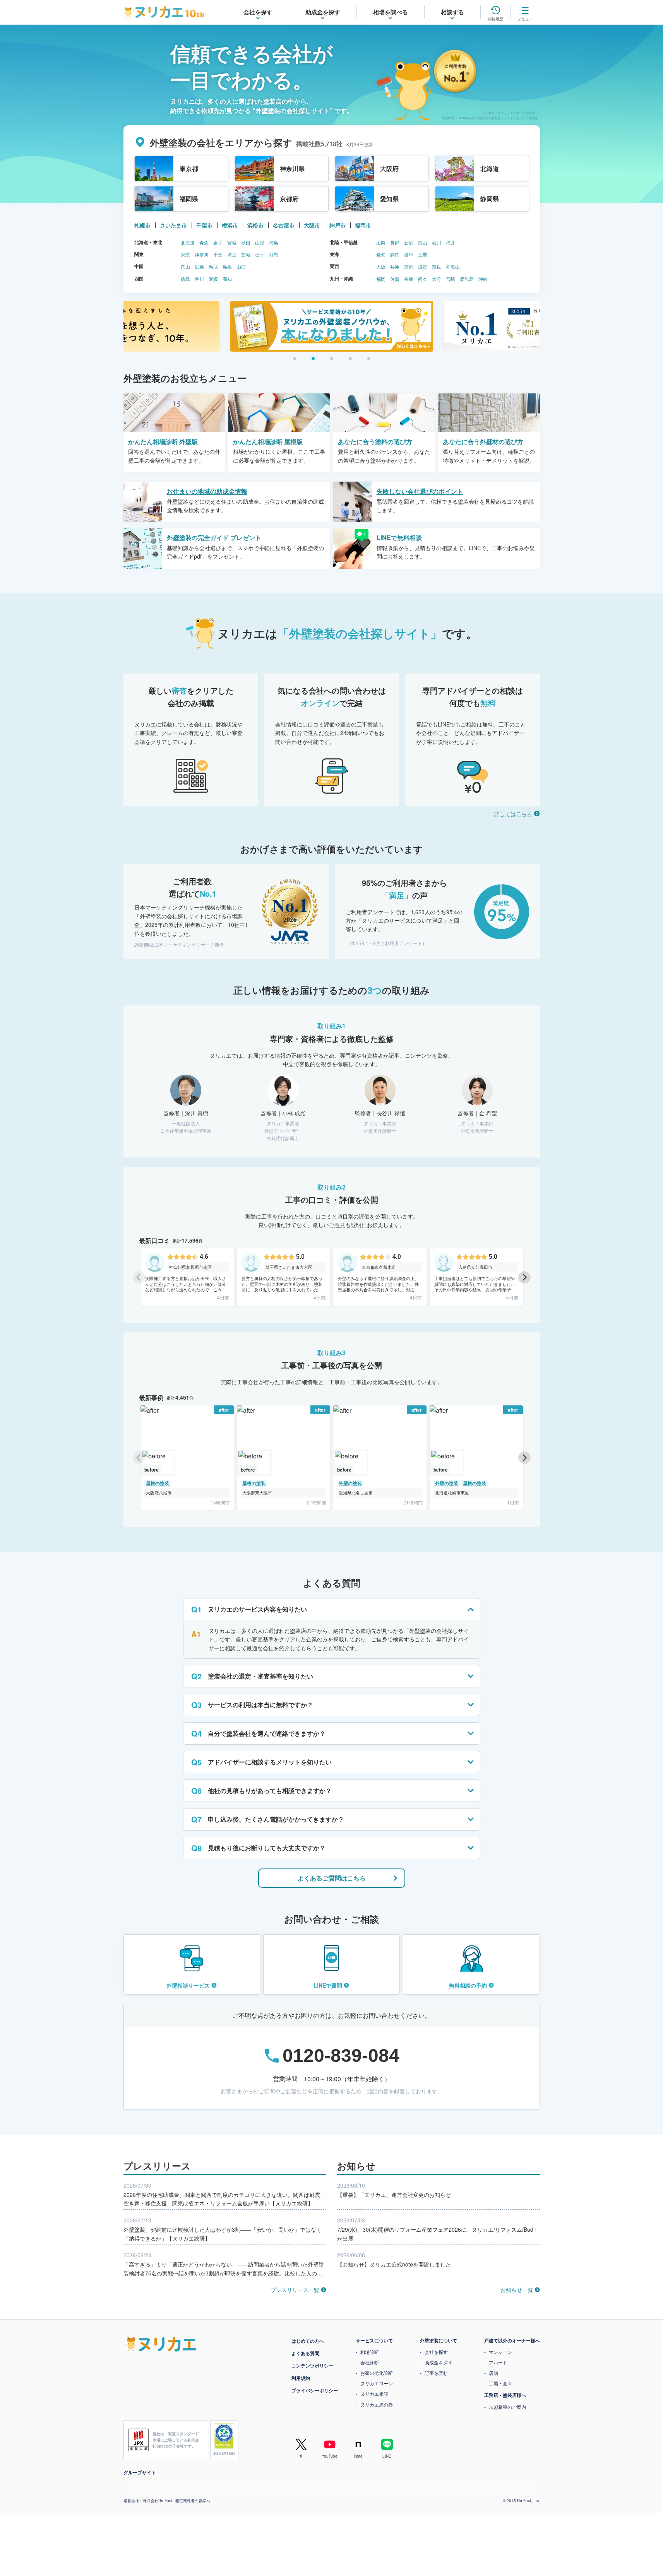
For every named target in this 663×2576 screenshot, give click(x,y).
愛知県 (389, 199)
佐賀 (395, 279)
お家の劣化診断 (377, 2373)
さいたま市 (173, 225)
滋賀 (423, 266)
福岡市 (363, 225)
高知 (227, 279)
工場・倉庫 (500, 2383)
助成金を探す (439, 2362)
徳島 (185, 279)
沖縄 (483, 279)
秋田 (246, 242)
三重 (423, 254)
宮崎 (451, 279)
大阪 (381, 266)
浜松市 (255, 225)
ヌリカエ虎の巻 (377, 2404)
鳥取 (213, 266)
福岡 (381, 279)
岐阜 (409, 254)
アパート (498, 2362)
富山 (423, 242)
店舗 (493, 2373)
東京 (185, 254)
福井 (451, 242)
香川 (199, 279)
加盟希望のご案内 (507, 2407)
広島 (199, 266)
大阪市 (312, 225)
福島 (274, 242)
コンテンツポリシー (312, 2366)
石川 (437, 242)
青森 (204, 242)
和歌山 (453, 266)
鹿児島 (467, 279)
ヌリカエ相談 (374, 2394)
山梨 (381, 242)
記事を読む (436, 2373)
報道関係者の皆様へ (193, 2501)
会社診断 (370, 2362)
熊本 (423, 279)
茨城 (246, 254)
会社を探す (436, 2352)
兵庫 (395, 266)
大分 (437, 279)
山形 (260, 242)
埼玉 (232, 254)
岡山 (185, 266)
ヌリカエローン (377, 2383)
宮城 (232, 242)
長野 (395, 242)
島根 (227, 266)
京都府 (289, 199)
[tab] (295, 359)
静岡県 (490, 199)
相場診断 (370, 2352)
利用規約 (301, 2378)
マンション (500, 2352)
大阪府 (389, 168)
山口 (241, 266)
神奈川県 (292, 168)
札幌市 (142, 225)
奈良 (437, 266)
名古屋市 (284, 225)
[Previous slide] (139, 1277)
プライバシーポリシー (315, 2390)
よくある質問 (305, 2353)
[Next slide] (524, 1277)
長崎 (409, 279)
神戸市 (337, 225)
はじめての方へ (308, 2341)
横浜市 (230, 225)
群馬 (274, 254)
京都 (409, 266)
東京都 (189, 168)
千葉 (218, 254)
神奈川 (202, 254)
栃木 (260, 254)
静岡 (395, 254)
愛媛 (213, 279)
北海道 (490, 168)
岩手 (218, 242)
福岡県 (189, 199)
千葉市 (204, 225)
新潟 (409, 242)
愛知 (381, 254)
